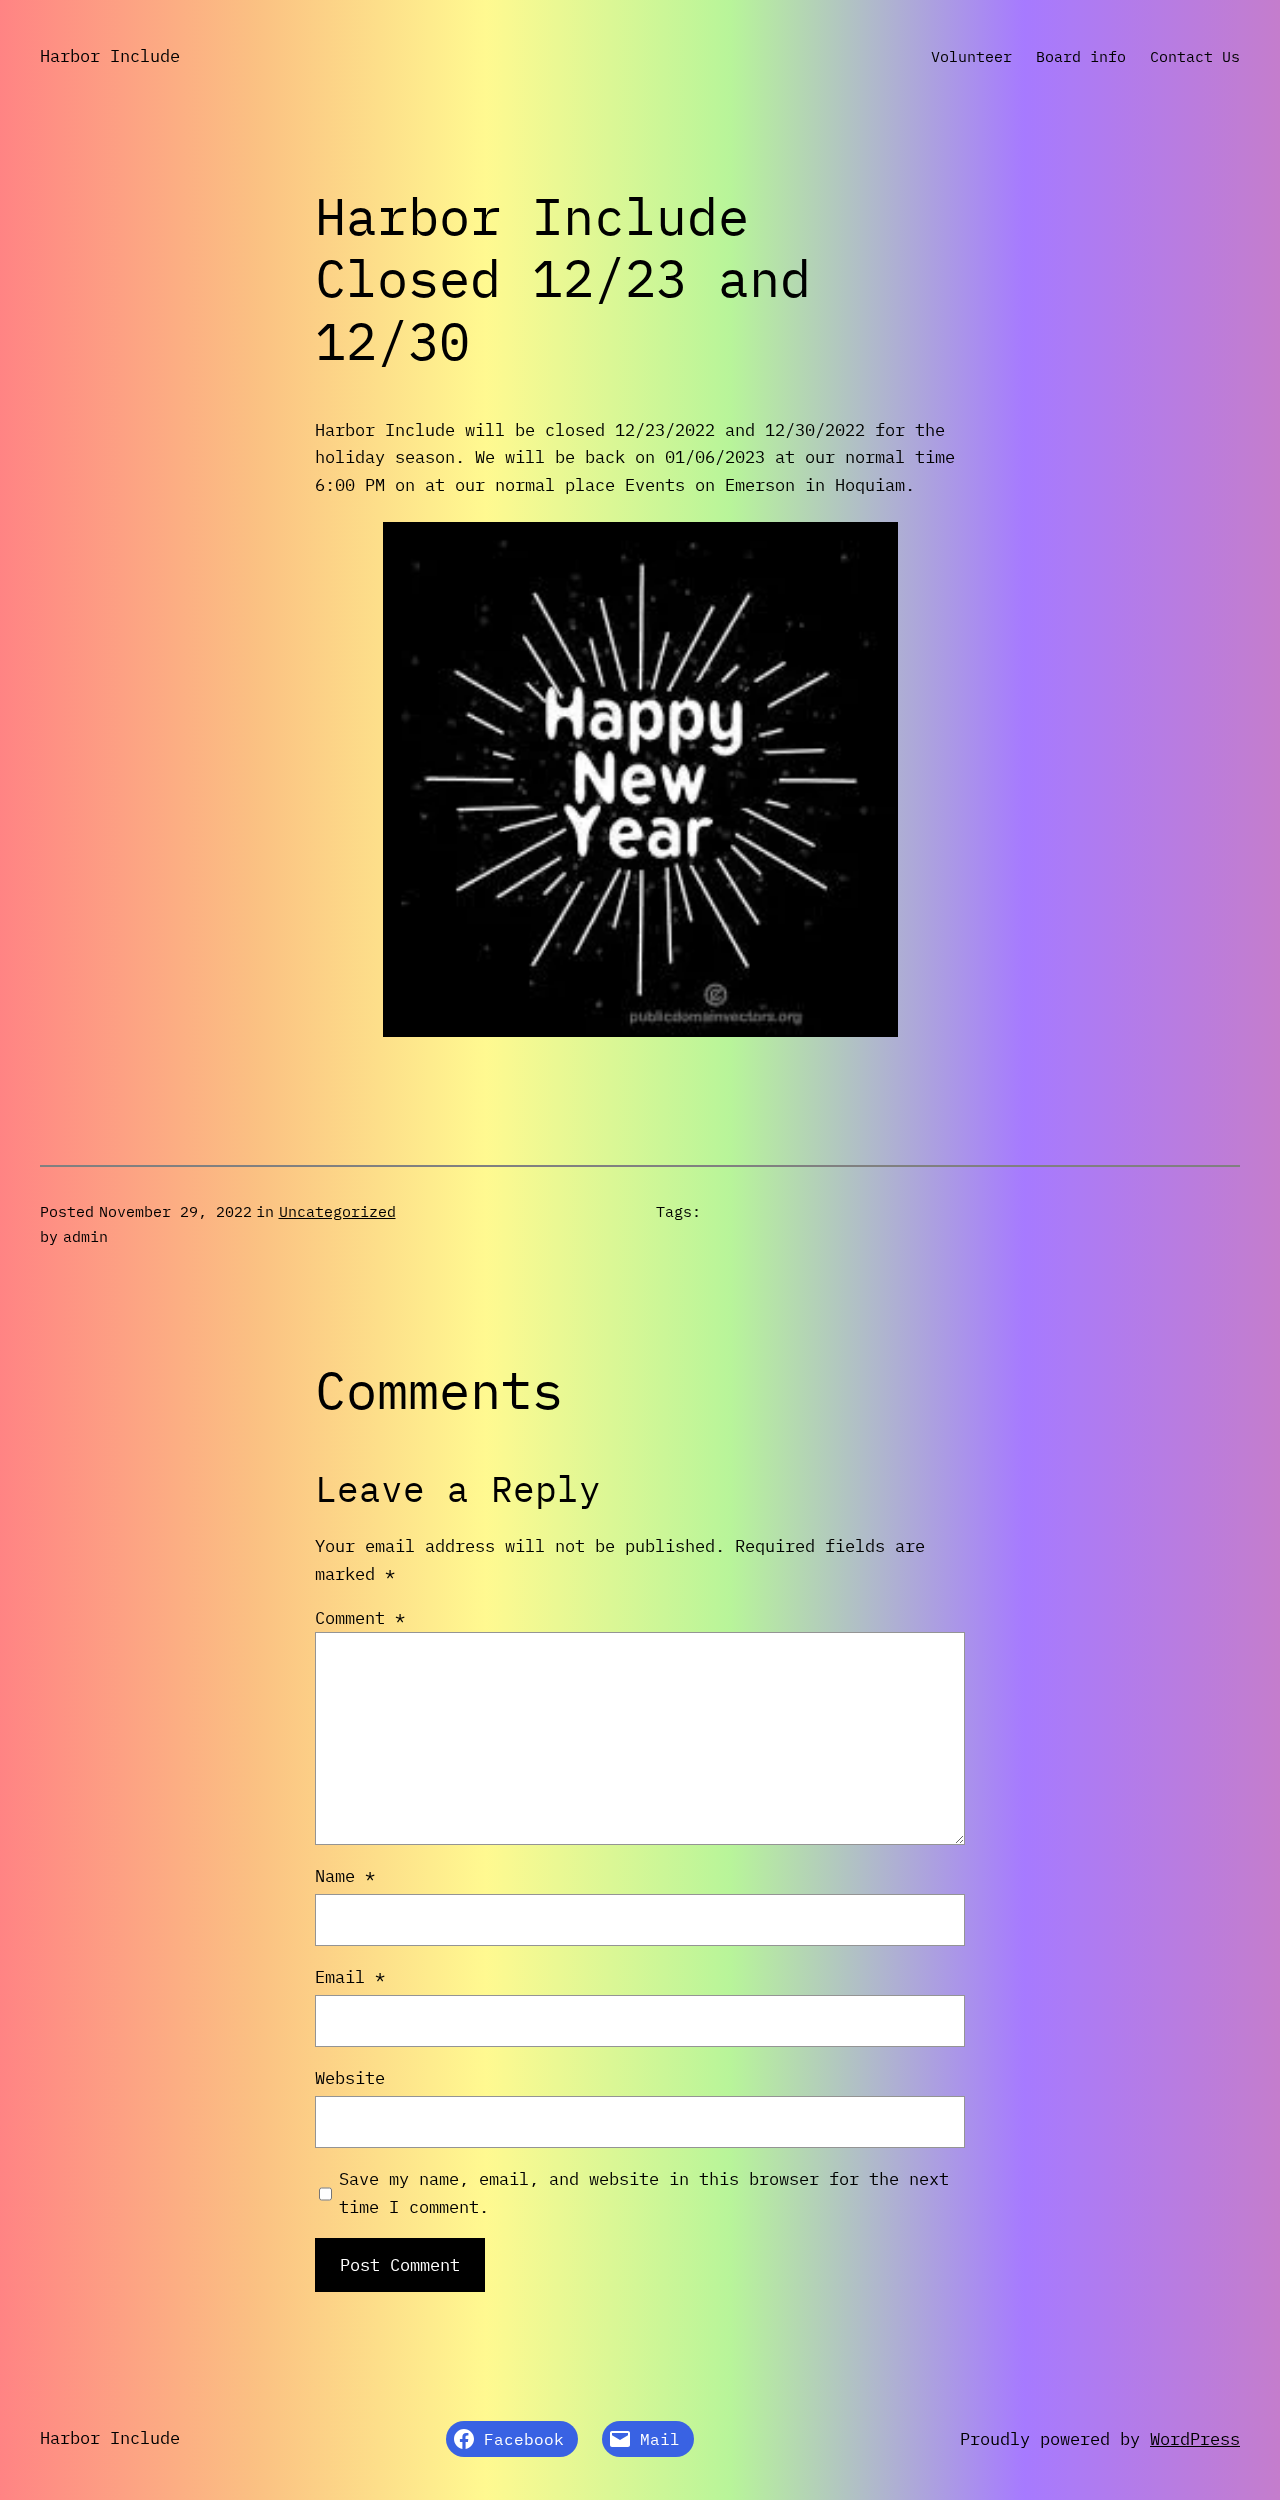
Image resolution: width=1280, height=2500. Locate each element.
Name (345, 1875)
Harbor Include (110, 55)
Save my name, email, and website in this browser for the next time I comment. (644, 2192)
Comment (360, 1617)
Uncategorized (337, 1211)
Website (350, 2077)
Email (350, 1976)
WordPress (1195, 2438)
